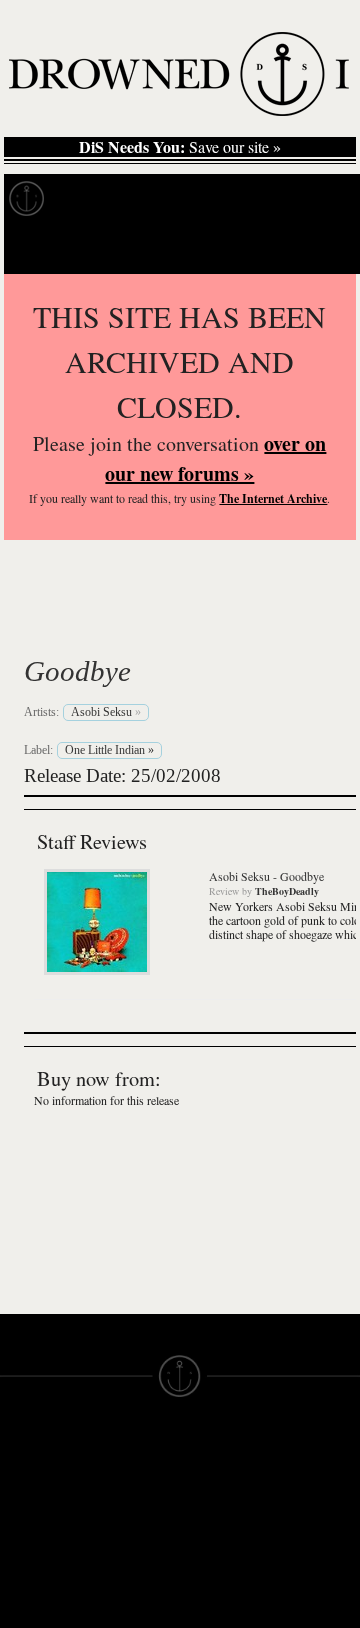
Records (99, 199)
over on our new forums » (215, 458)
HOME (23, 1502)
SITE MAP (35, 1520)
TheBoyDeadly (287, 891)
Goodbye (77, 671)
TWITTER (123, 1618)
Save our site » (180, 147)
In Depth (194, 199)
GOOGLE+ (127, 1582)
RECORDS (38, 1592)
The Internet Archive (273, 498)
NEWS (22, 1538)
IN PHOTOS (41, 1574)
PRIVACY (212, 1502)
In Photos (293, 199)
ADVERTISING (231, 1520)
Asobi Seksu (135, 624)
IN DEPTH (35, 1556)
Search (316, 248)
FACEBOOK (131, 1600)
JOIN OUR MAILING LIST (126, 1502)
